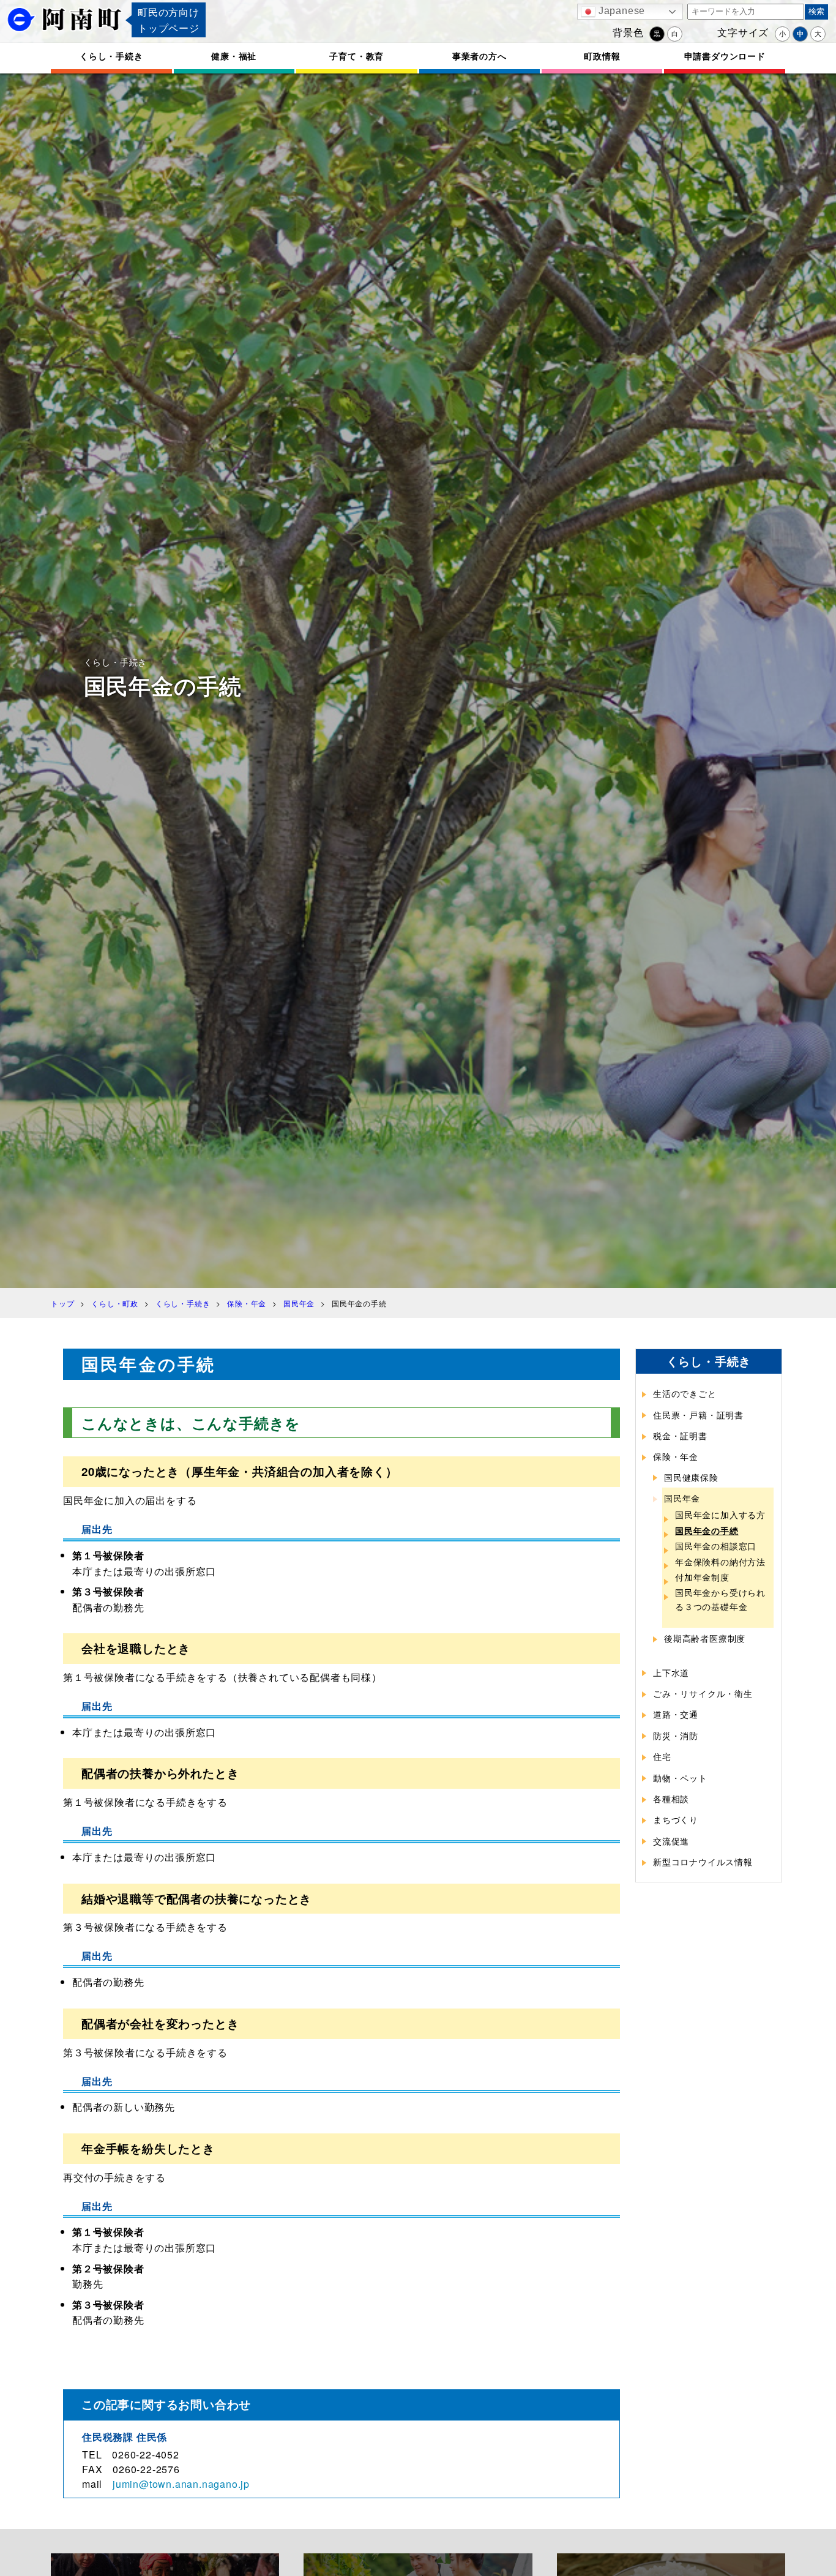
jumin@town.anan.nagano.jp (181, 2484)
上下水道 (671, 1672)
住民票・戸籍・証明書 (698, 1415)
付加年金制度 (702, 1577)
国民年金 (682, 1498)
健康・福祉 (234, 56)
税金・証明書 (680, 1436)
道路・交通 (676, 1714)
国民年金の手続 (707, 1530)
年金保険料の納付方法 (720, 1562)
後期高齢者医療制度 (705, 1638)
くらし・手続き (111, 56)
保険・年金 (676, 1456)
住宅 (662, 1756)
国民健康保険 (691, 1477)
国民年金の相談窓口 (716, 1546)
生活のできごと (685, 1393)
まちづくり (676, 1819)
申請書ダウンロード (725, 56)
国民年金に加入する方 (720, 1515)
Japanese (620, 11)
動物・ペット (680, 1778)
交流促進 (671, 1841)
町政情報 (602, 56)
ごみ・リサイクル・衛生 (703, 1693)
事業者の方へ (480, 56)
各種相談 (671, 1799)
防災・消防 (676, 1735)
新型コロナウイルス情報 (703, 1862)
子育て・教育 (356, 56)
